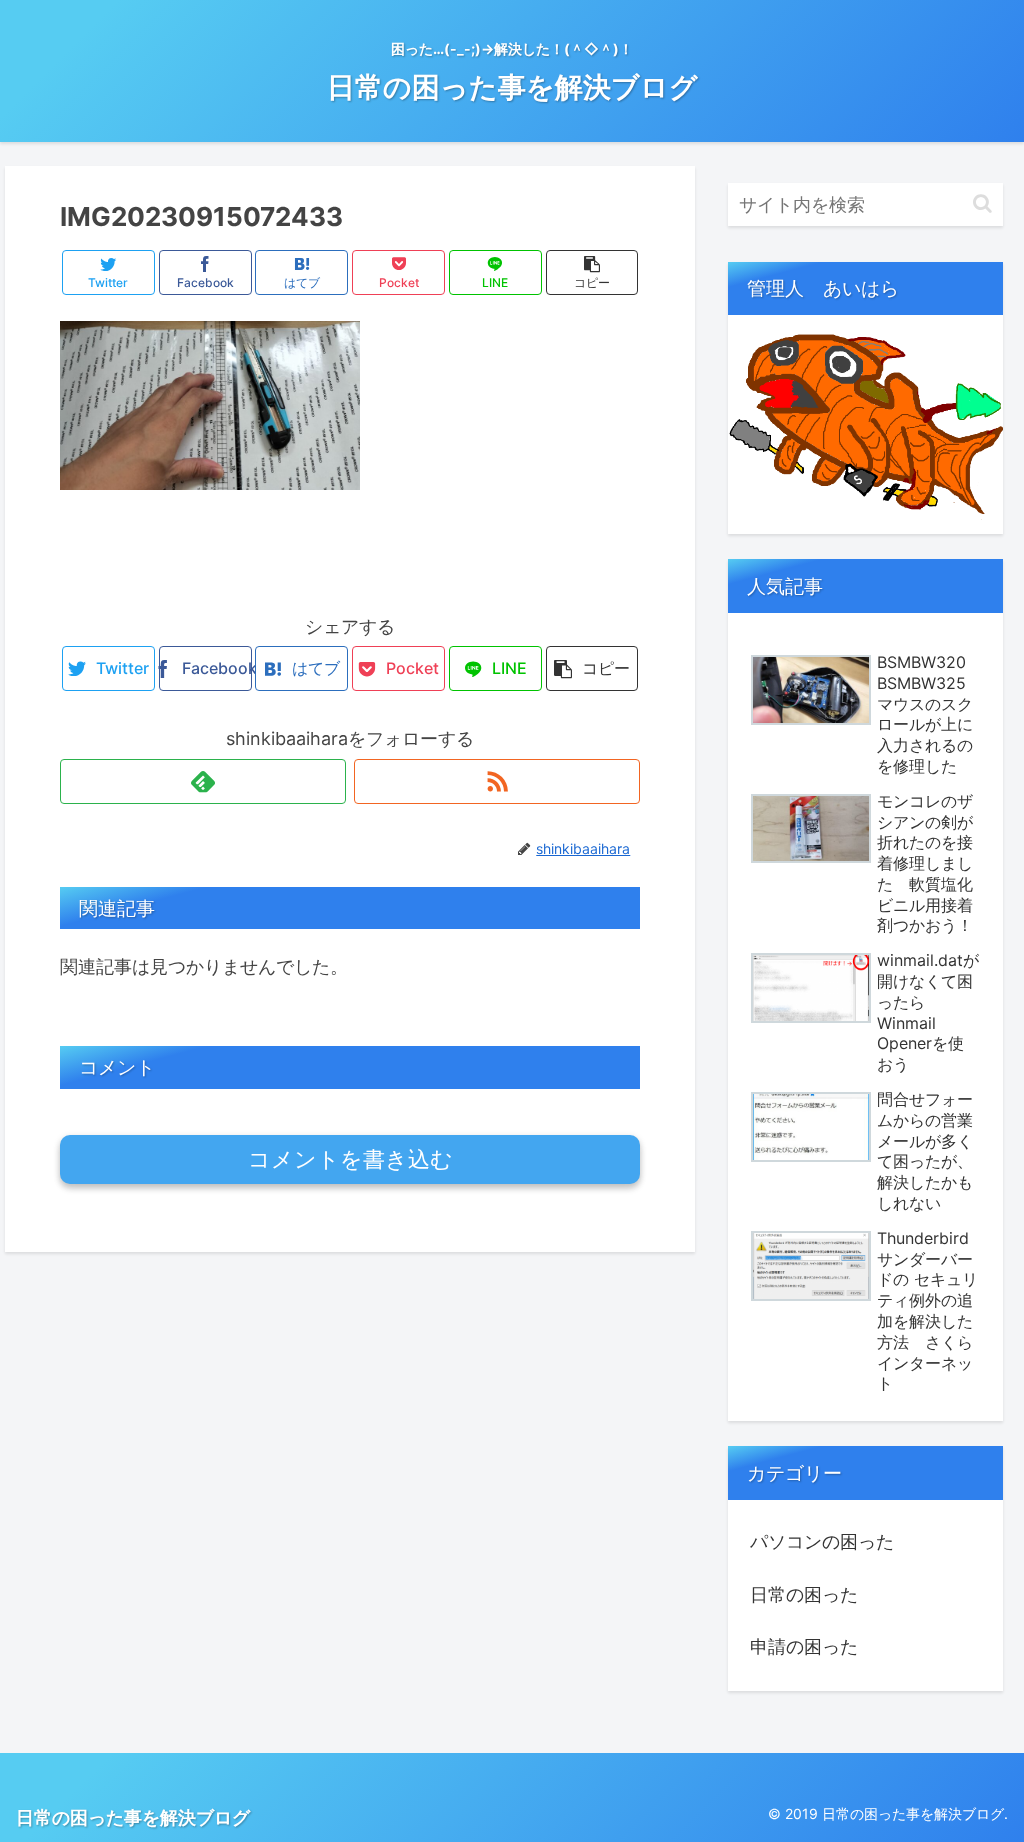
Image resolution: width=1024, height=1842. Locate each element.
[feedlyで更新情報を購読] (203, 781)
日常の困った (804, 1594)
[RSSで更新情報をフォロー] (497, 781)
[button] (982, 203)
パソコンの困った (822, 1541)
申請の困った (804, 1646)
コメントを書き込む (350, 1159)
